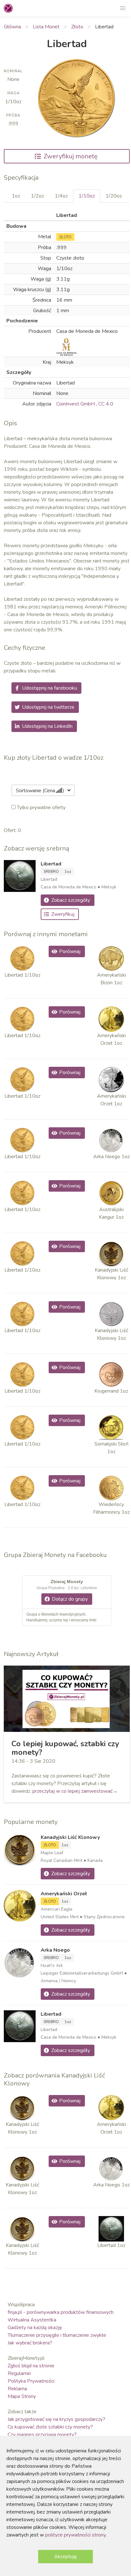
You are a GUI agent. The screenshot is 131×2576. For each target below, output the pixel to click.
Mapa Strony (22, 2396)
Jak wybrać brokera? (30, 2343)
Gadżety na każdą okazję (35, 2328)
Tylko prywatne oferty (41, 807)
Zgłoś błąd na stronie (31, 2366)
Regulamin (19, 2373)
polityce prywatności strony (75, 2535)
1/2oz (37, 196)
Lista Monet (46, 27)
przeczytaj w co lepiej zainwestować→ (75, 1791)
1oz (16, 196)
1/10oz (87, 196)
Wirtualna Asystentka (32, 2320)
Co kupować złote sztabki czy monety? (50, 2427)
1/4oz (61, 196)
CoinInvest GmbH (76, 404)
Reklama (17, 2389)
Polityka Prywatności (31, 2381)
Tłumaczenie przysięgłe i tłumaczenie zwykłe (57, 2335)
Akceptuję (65, 2557)
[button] (123, 8)
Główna (12, 27)
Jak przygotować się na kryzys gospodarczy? (56, 2419)
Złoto (77, 27)
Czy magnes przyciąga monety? (42, 2435)
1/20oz (114, 196)
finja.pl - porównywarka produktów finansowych (61, 2312)
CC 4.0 (106, 404)
